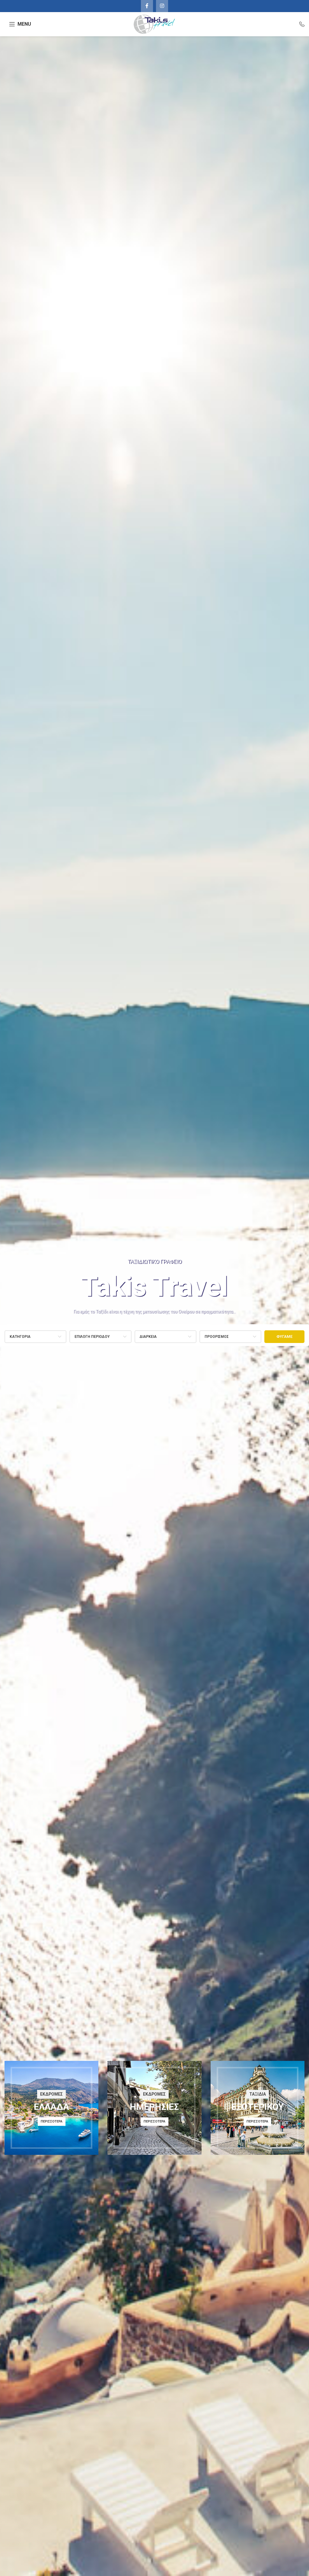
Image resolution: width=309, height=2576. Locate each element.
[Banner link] (51, 2108)
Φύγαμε (284, 1336)
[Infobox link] (299, 24)
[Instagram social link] (162, 6)
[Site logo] (154, 24)
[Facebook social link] (147, 6)
